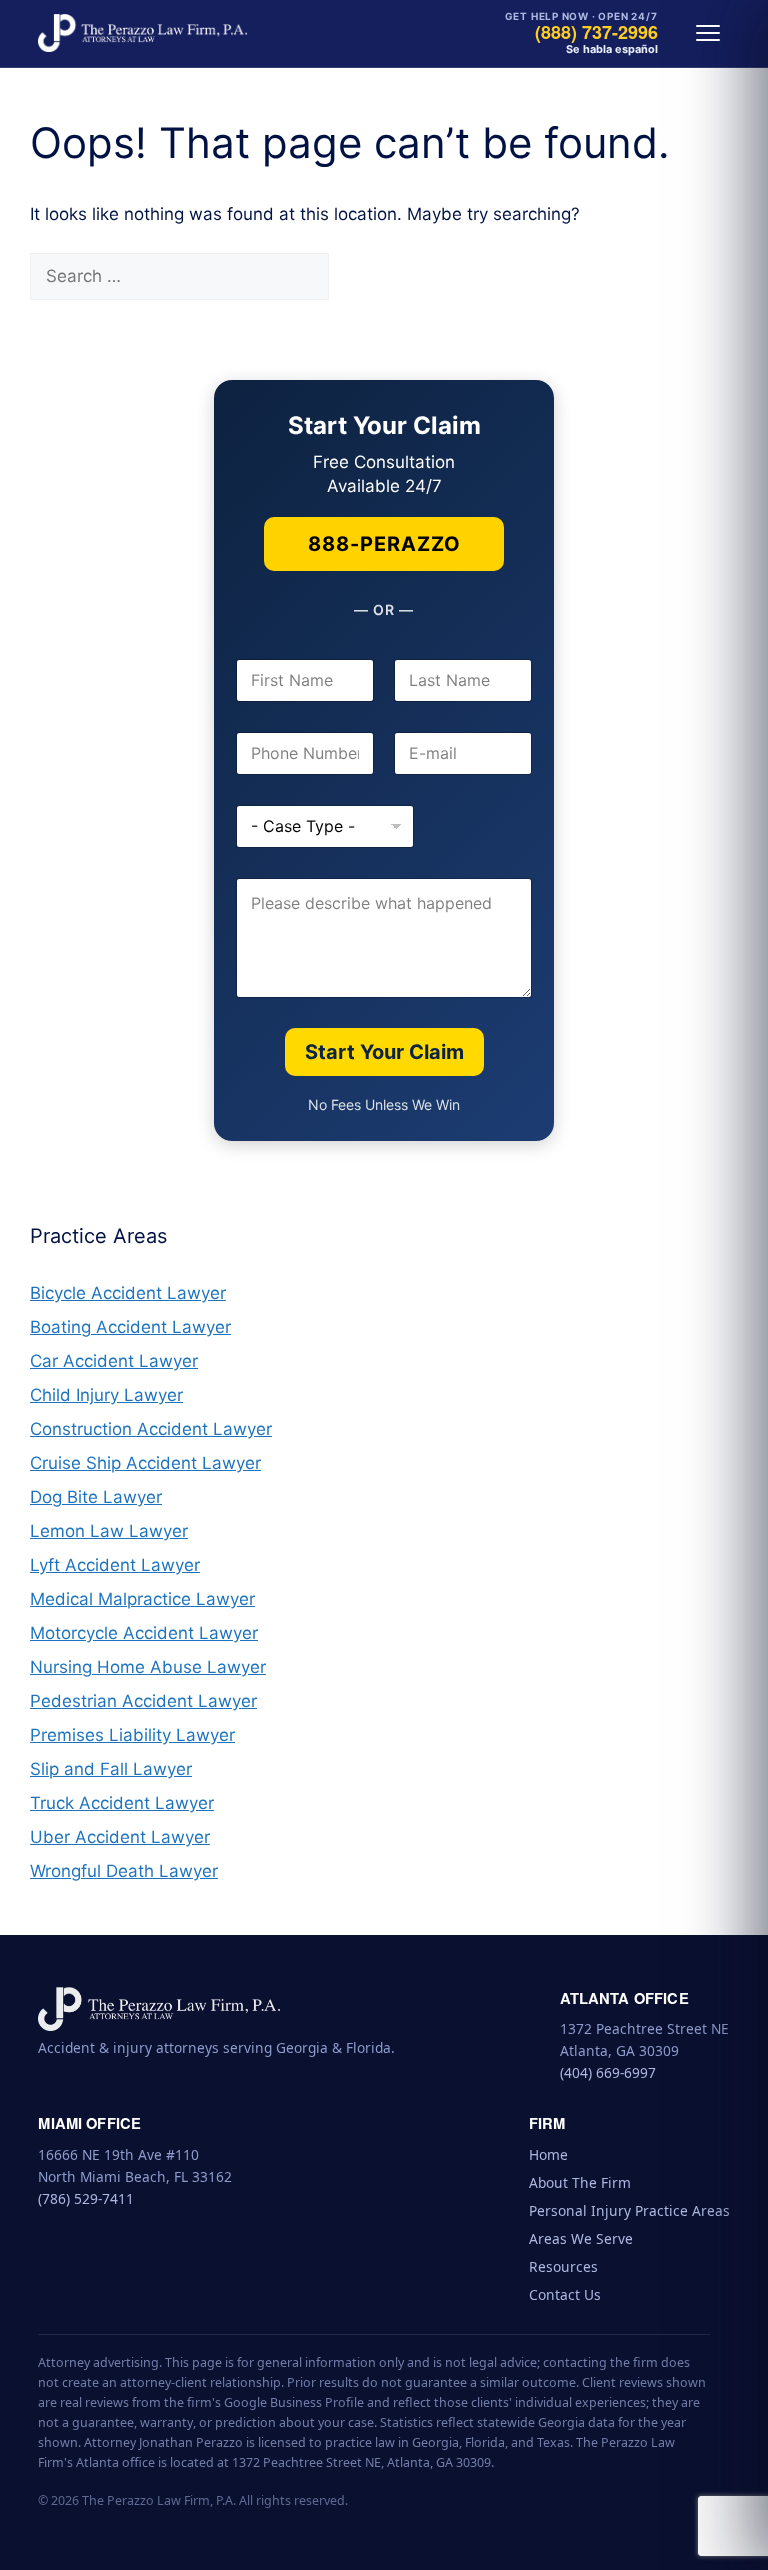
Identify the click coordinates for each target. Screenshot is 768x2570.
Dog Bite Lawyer (96, 1497)
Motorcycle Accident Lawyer (144, 1633)
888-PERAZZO (384, 544)
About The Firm (580, 2182)
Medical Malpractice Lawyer (142, 1599)
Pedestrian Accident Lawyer (143, 1701)
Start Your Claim (384, 1052)
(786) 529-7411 (86, 2198)
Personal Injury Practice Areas (629, 2210)
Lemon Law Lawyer (109, 1531)
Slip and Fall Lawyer (111, 1769)
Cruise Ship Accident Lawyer (145, 1463)
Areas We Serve (581, 2238)
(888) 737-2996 (596, 32)
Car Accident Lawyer (114, 1361)
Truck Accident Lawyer (122, 1803)
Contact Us (565, 2294)
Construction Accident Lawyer (151, 1429)
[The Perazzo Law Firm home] (142, 33)
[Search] (363, 277)
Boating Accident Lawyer (130, 1327)
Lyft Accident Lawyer (115, 1565)
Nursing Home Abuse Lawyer (148, 1667)
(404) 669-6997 (608, 2072)
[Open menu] (708, 33)
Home (548, 2154)
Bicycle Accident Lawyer (128, 1293)
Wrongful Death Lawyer (124, 1871)
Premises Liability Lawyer (132, 1735)
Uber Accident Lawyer (120, 1837)
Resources (563, 2266)
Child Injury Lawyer (106, 1395)
